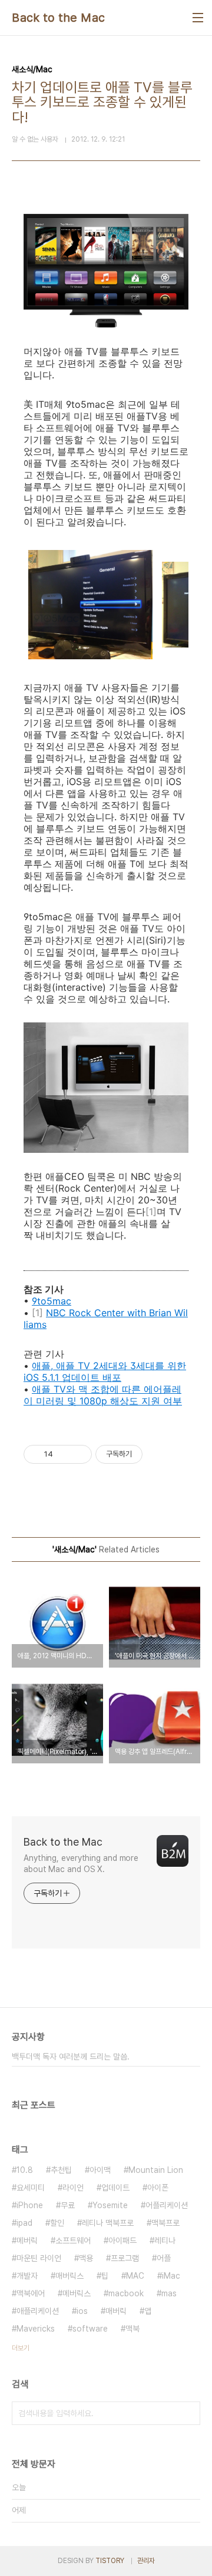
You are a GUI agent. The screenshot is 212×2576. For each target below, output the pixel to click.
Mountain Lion (156, 2170)
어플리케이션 (167, 2205)
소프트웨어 (73, 2240)
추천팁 (61, 2170)
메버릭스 (77, 2293)
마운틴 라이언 (39, 2258)
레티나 (165, 2240)
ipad (24, 2223)
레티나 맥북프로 (108, 2223)
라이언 (73, 2188)
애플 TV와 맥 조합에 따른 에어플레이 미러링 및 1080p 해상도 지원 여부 (103, 1395)
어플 (164, 2258)
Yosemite (110, 2205)
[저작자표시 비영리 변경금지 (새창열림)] (158, 1454)
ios (82, 2311)
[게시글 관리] (79, 1454)
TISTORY (110, 2561)
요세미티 (31, 2188)
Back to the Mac (59, 18)
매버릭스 (69, 2276)
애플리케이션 (38, 2311)
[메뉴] (198, 18)
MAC (135, 2276)
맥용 (86, 2258)
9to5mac (52, 1301)
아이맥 (100, 2170)
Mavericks (36, 2329)
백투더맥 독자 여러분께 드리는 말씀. (71, 2057)
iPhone (30, 2205)
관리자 (146, 2561)
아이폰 (158, 2188)
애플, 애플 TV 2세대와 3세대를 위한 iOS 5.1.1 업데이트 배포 (105, 1371)
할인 (57, 2223)
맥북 (132, 2329)
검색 (188, 2413)
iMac (171, 2276)
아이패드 (122, 2240)
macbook (126, 2293)
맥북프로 (165, 2223)
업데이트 (115, 2188)
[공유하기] (64, 1454)
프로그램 (125, 2258)
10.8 (25, 2170)
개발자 (27, 2276)
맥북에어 (31, 2293)
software (90, 2329)
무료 (68, 2205)
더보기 (21, 2348)
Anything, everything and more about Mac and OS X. (81, 1864)
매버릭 (116, 2311)
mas (169, 2293)
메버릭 (27, 2240)
